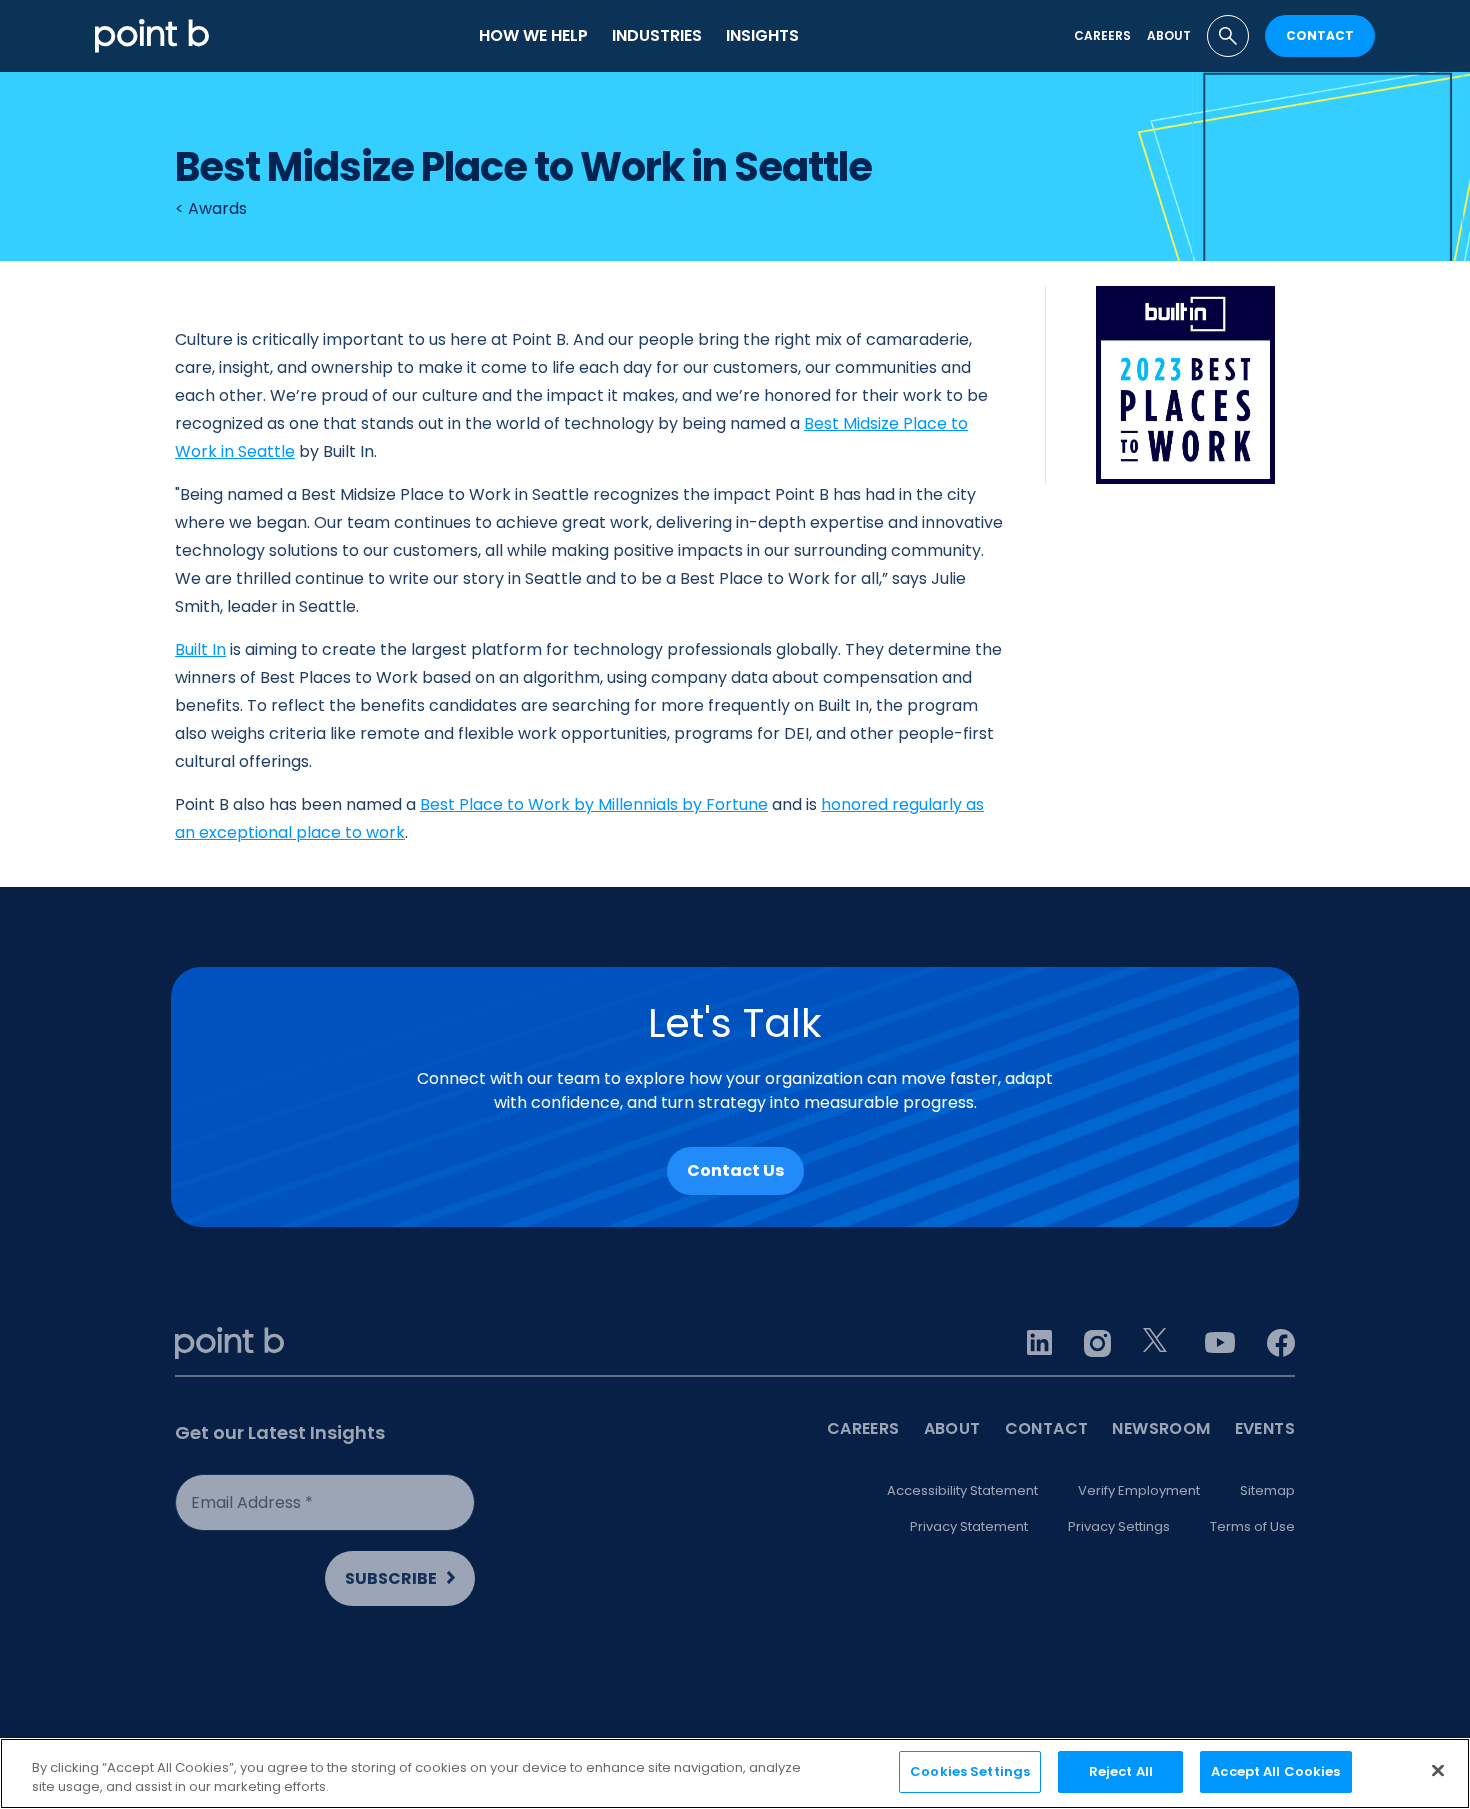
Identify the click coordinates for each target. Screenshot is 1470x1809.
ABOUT (952, 1428)
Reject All (1121, 1771)
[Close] (1438, 1770)
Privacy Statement (969, 1526)
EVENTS (1265, 1428)
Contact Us (735, 1170)
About (1169, 35)
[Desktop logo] (152, 35)
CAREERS (863, 1428)
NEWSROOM (1161, 1428)
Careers (1102, 35)
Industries (657, 35)
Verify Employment (1139, 1490)
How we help (533, 35)
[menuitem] (533, 36)
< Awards (211, 208)
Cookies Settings (970, 1771)
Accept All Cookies (1275, 1771)
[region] (735, 1773)
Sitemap (1267, 1490)
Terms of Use (1252, 1526)
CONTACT (1320, 35)
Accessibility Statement (962, 1490)
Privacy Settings (1119, 1526)
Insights (762, 35)
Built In (200, 649)
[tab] (1228, 36)
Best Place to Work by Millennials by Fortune (594, 804)
